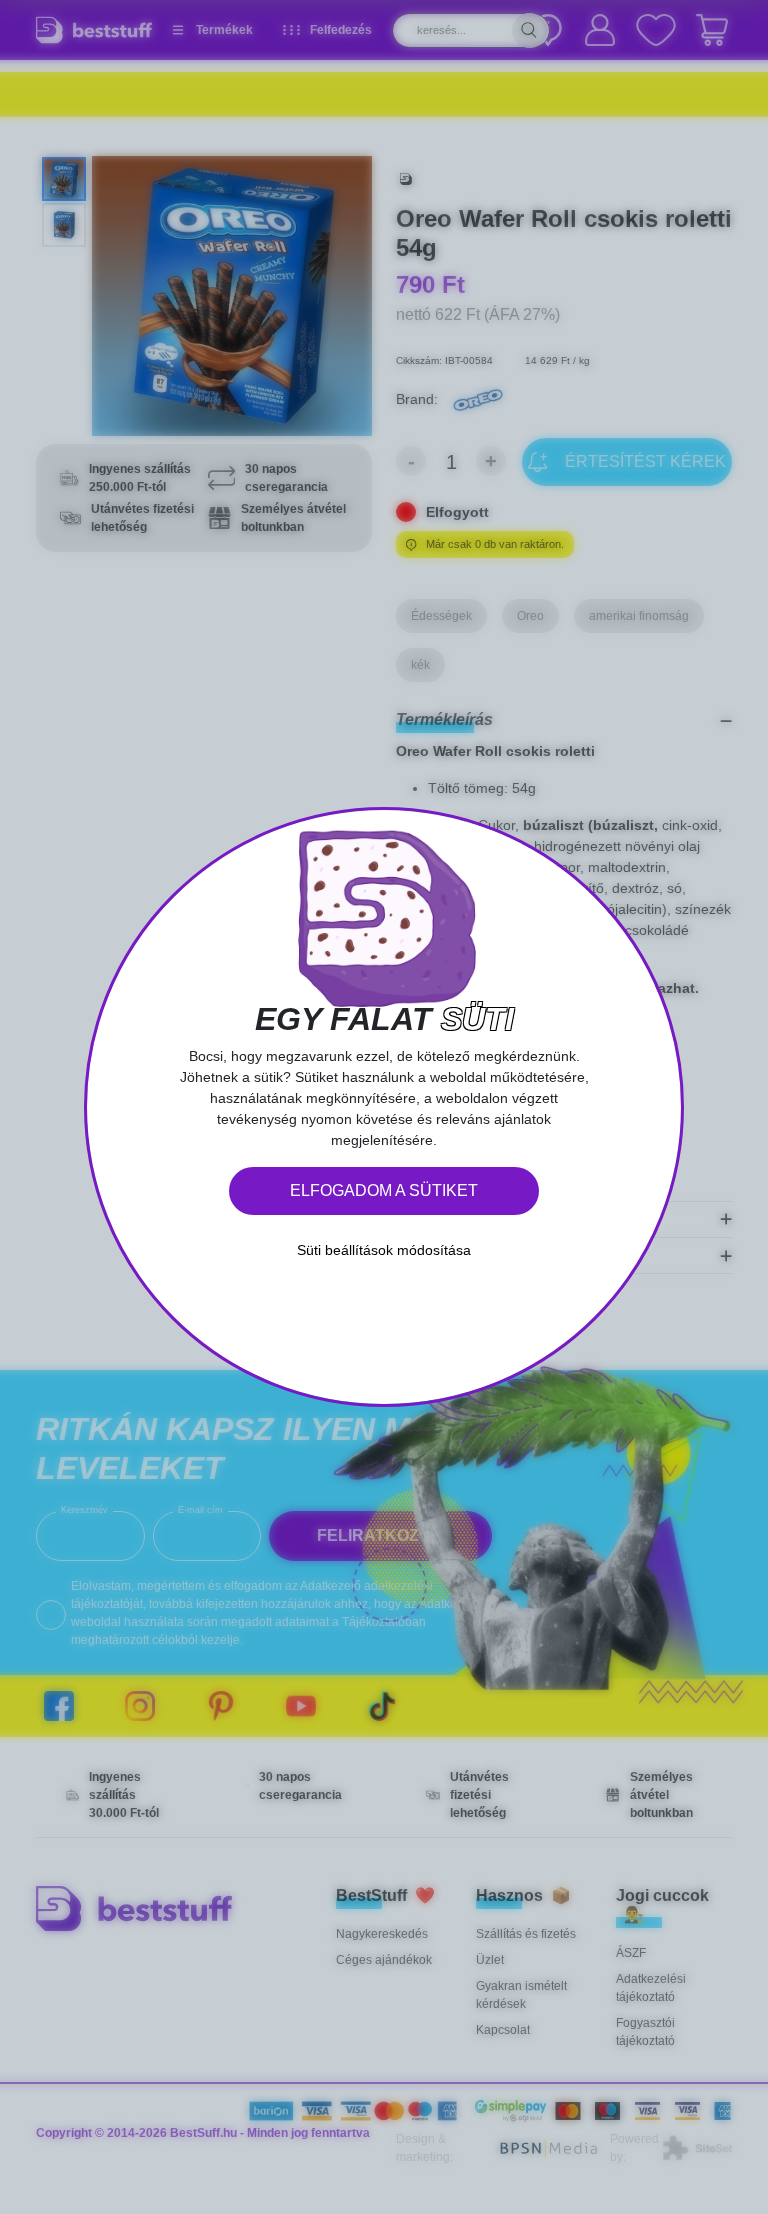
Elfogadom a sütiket (384, 1190)
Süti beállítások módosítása (384, 1250)
